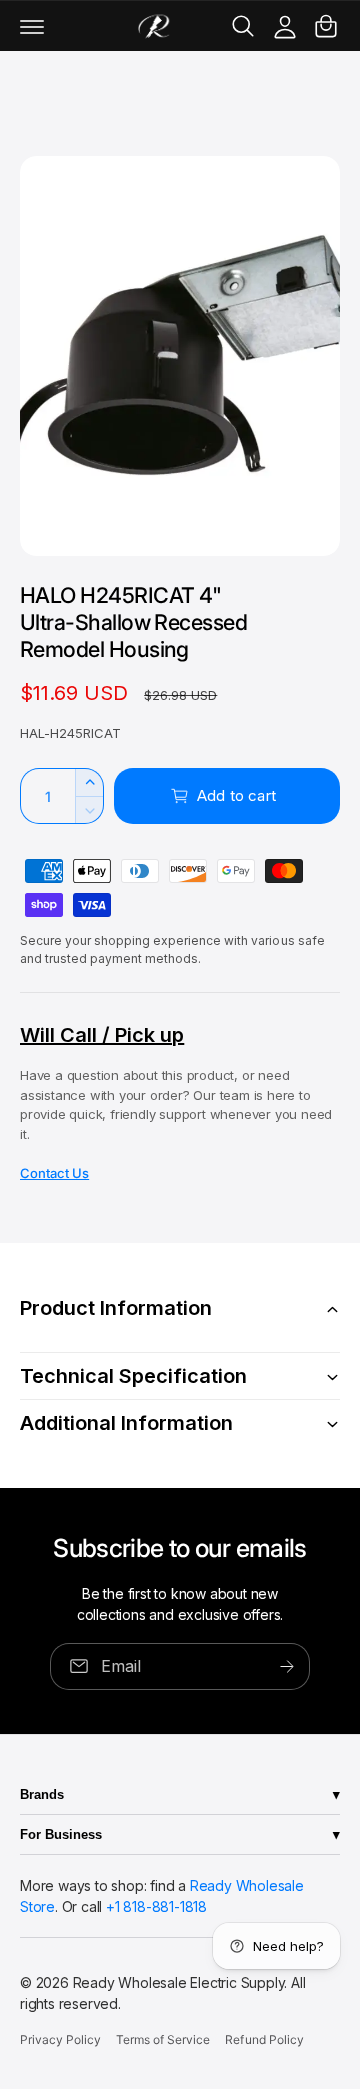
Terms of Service (163, 2039)
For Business (61, 1834)
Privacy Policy (60, 2039)
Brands (42, 1794)
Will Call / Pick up (102, 1035)
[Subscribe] (287, 1665)
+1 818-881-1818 (156, 1906)
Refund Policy (264, 2039)
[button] (32, 26)
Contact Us (54, 1173)
